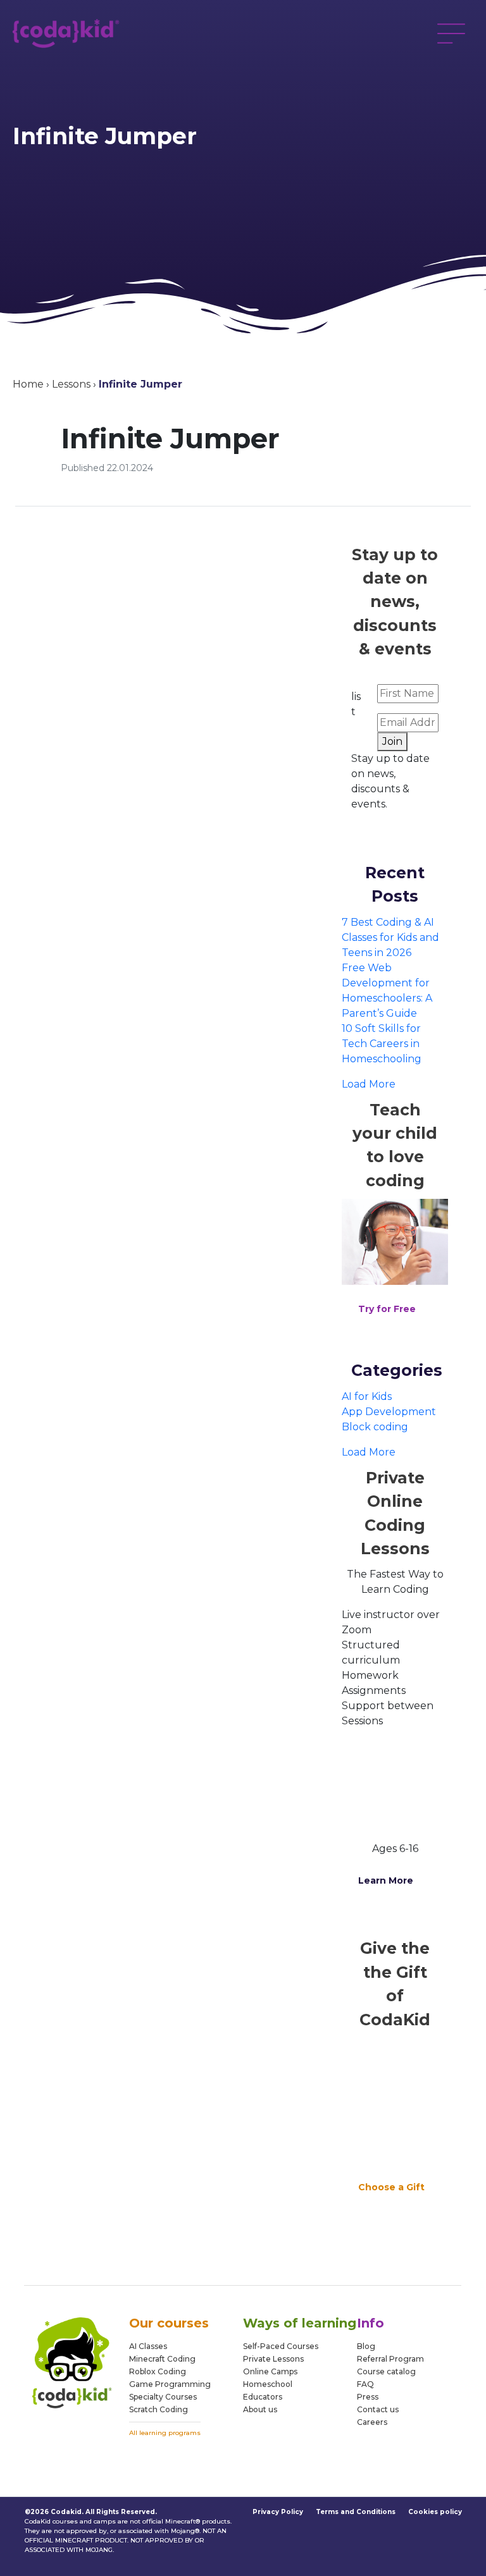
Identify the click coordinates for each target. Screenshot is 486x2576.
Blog (366, 2346)
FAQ (365, 2384)
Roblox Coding (158, 2371)
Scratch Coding (159, 2409)
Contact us (378, 2409)
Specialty (146, 2397)
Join (392, 741)
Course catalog (386, 2371)
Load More (369, 1084)
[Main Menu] (451, 34)
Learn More (386, 1880)
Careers (372, 2422)
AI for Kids (367, 1396)
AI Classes (148, 2346)
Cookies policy (435, 2512)
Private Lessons (273, 2359)
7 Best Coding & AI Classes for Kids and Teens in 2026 (390, 937)
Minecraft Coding (162, 2359)
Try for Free (387, 1309)
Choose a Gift (391, 2187)
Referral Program (390, 2359)
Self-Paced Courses (281, 2346)
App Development (389, 1412)
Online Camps (270, 2371)
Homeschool (268, 2384)
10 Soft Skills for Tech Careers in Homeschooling (382, 1044)
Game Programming (170, 2384)
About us (260, 2409)
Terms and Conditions (356, 2512)
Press (368, 2397)
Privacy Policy (278, 2512)
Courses (180, 2397)
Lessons (71, 384)
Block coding (375, 1427)
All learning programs (165, 2433)
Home (28, 384)
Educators (263, 2397)
